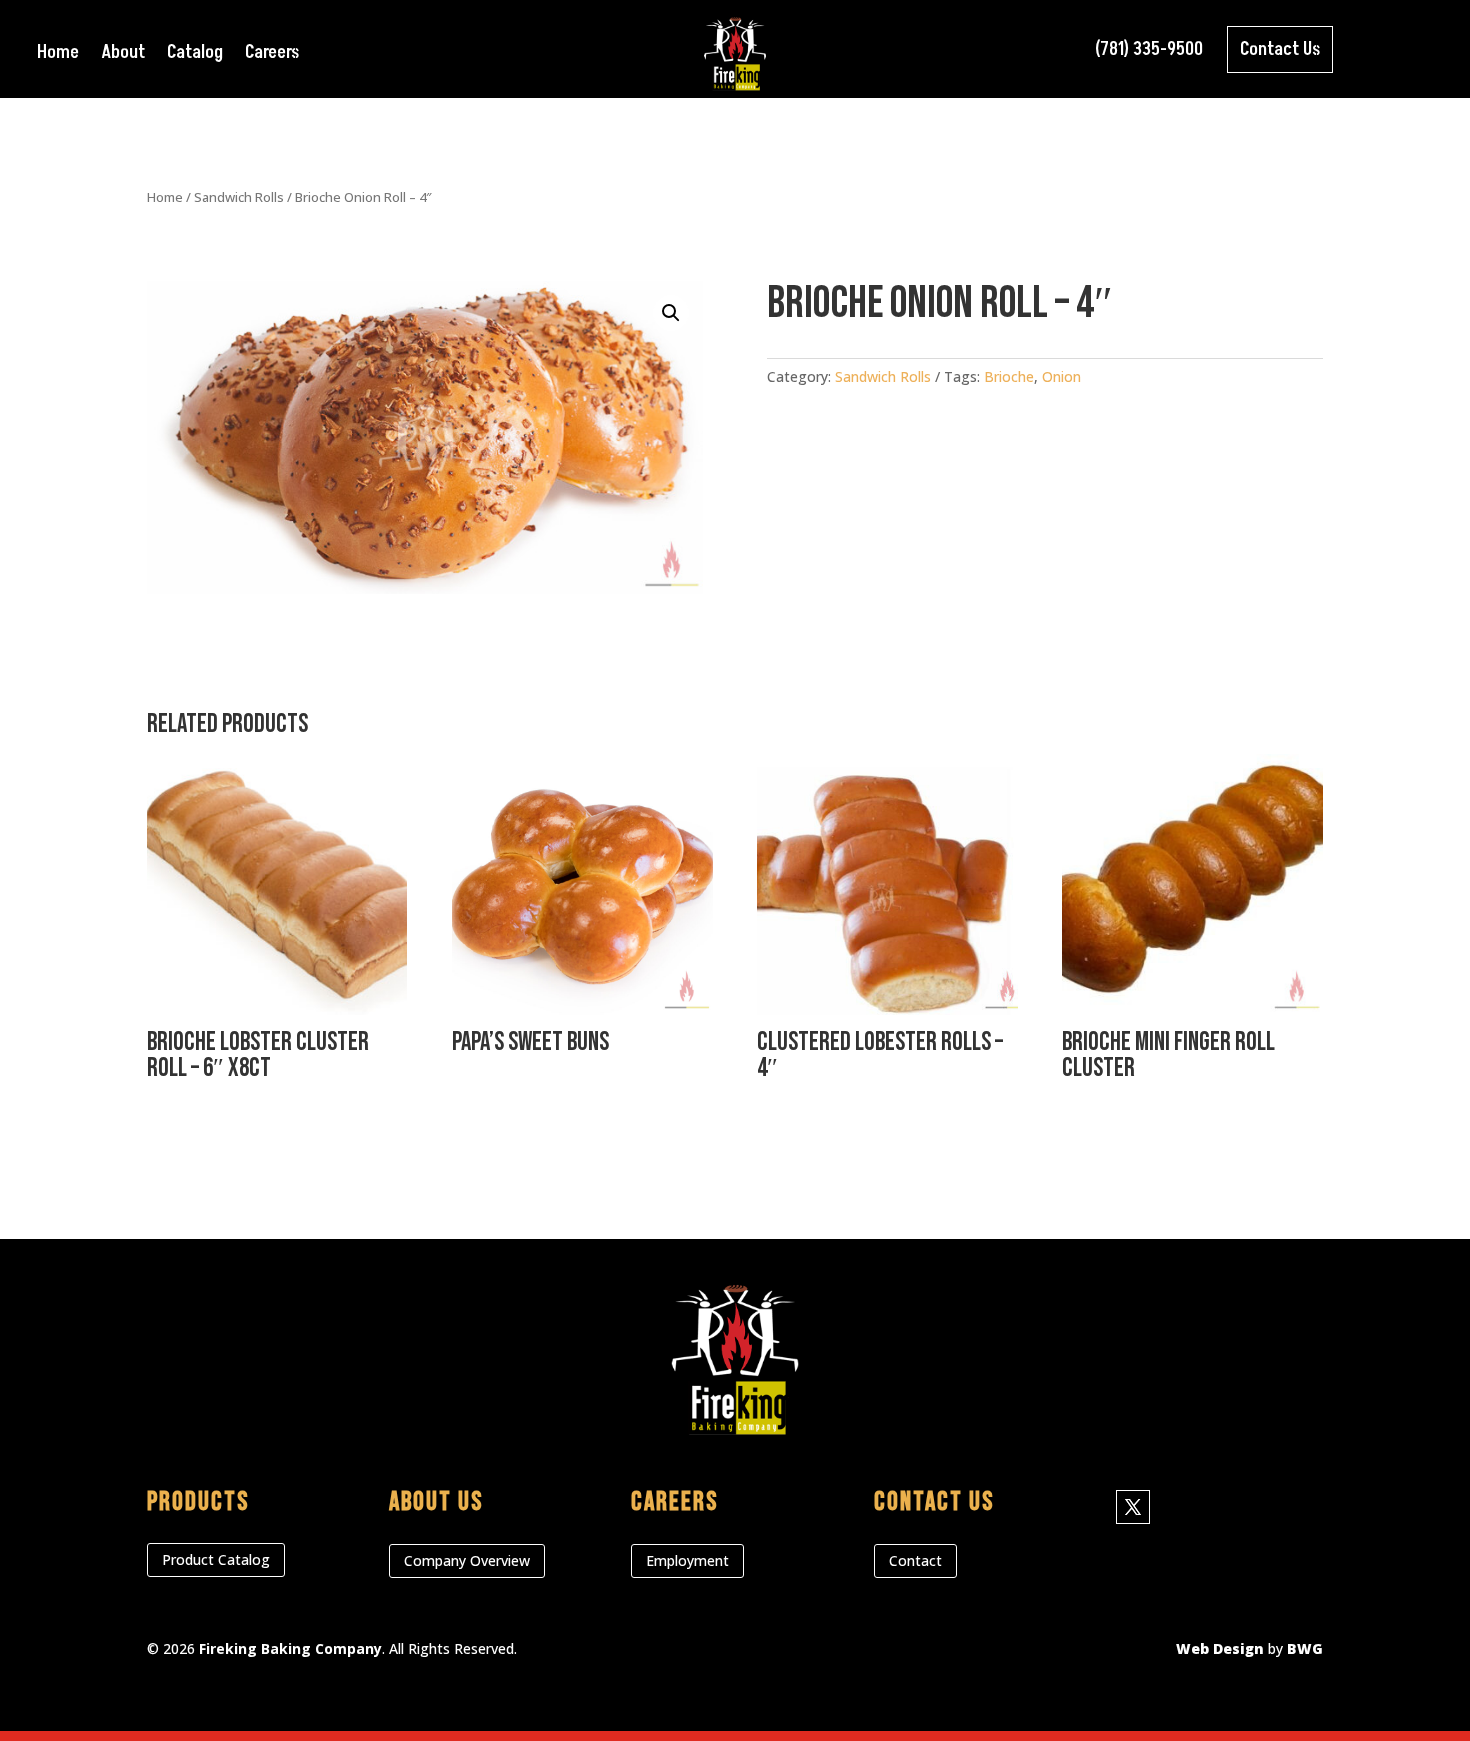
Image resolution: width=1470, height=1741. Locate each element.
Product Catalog (216, 1559)
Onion (1061, 376)
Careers (272, 55)
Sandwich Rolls (239, 197)
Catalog (195, 55)
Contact (915, 1560)
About (123, 55)
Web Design (1220, 1648)
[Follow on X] (1133, 1507)
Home (58, 55)
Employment (687, 1560)
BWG (1305, 1648)
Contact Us (1280, 49)
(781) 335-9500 (1149, 49)
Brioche (1009, 376)
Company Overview (467, 1560)
